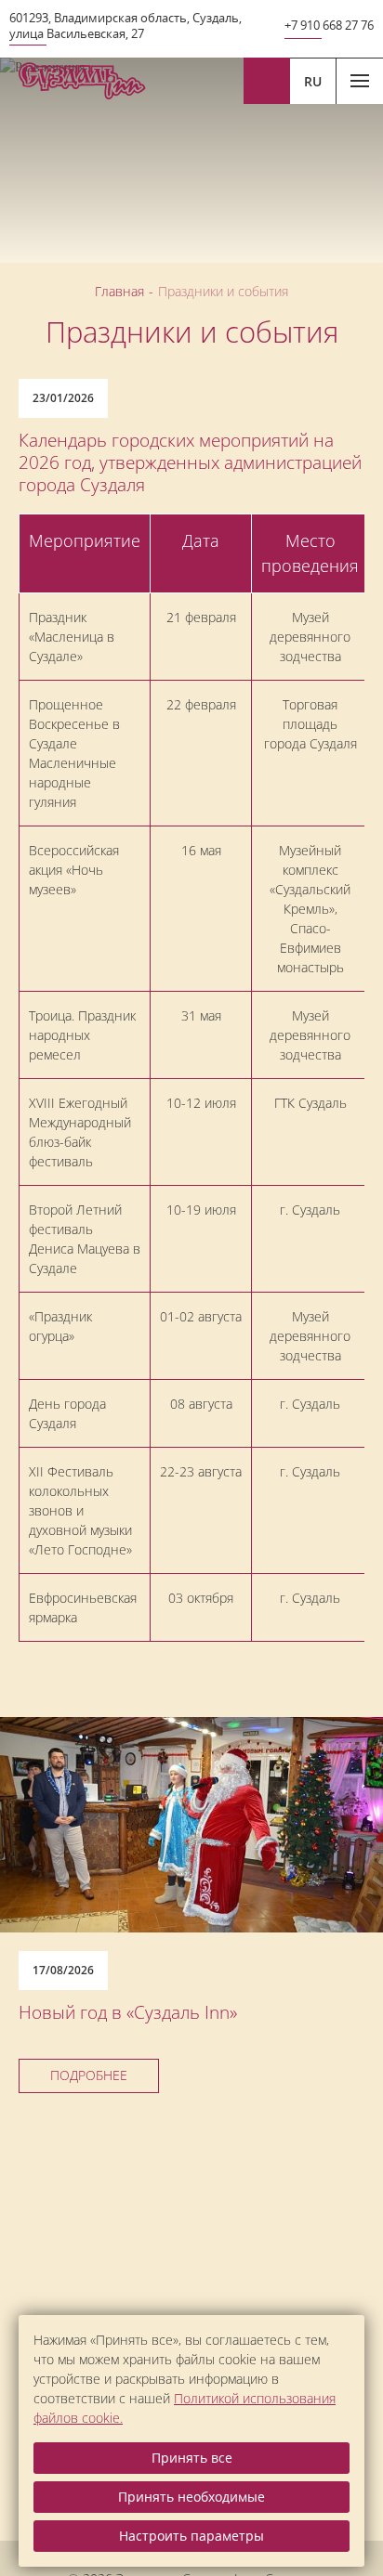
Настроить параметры (191, 2536)
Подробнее (89, 2075)
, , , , (125, 26)
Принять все (192, 2458)
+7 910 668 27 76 (329, 26)
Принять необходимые (191, 2497)
